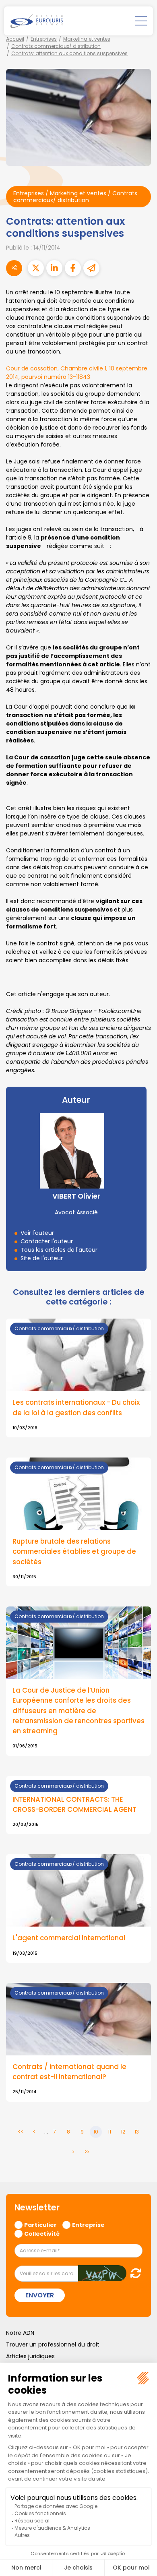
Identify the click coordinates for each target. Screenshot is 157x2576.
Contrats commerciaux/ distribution (56, 46)
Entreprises (44, 39)
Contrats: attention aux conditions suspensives (69, 53)
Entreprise (88, 2225)
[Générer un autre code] (133, 2273)
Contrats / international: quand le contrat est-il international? (69, 2072)
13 (137, 2132)
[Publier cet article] (36, 268)
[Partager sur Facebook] (73, 268)
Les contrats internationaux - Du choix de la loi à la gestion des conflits (76, 1407)
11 (109, 2132)
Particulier (40, 2225)
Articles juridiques (30, 2356)
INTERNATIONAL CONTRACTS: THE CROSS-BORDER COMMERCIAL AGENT (74, 1804)
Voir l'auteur (37, 1233)
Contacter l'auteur (47, 1241)
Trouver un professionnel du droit (53, 2344)
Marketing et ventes (87, 39)
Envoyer (40, 2295)
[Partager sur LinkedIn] (54, 268)
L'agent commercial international (69, 1938)
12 (123, 2132)
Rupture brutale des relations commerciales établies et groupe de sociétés (74, 1551)
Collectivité (42, 2233)
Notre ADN (20, 2333)
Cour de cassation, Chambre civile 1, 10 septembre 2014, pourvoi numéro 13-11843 (77, 373)
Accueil (15, 39)
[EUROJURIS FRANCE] (37, 21)
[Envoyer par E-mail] (91, 268)
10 (96, 2132)
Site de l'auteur (42, 1258)
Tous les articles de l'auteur (59, 1250)
